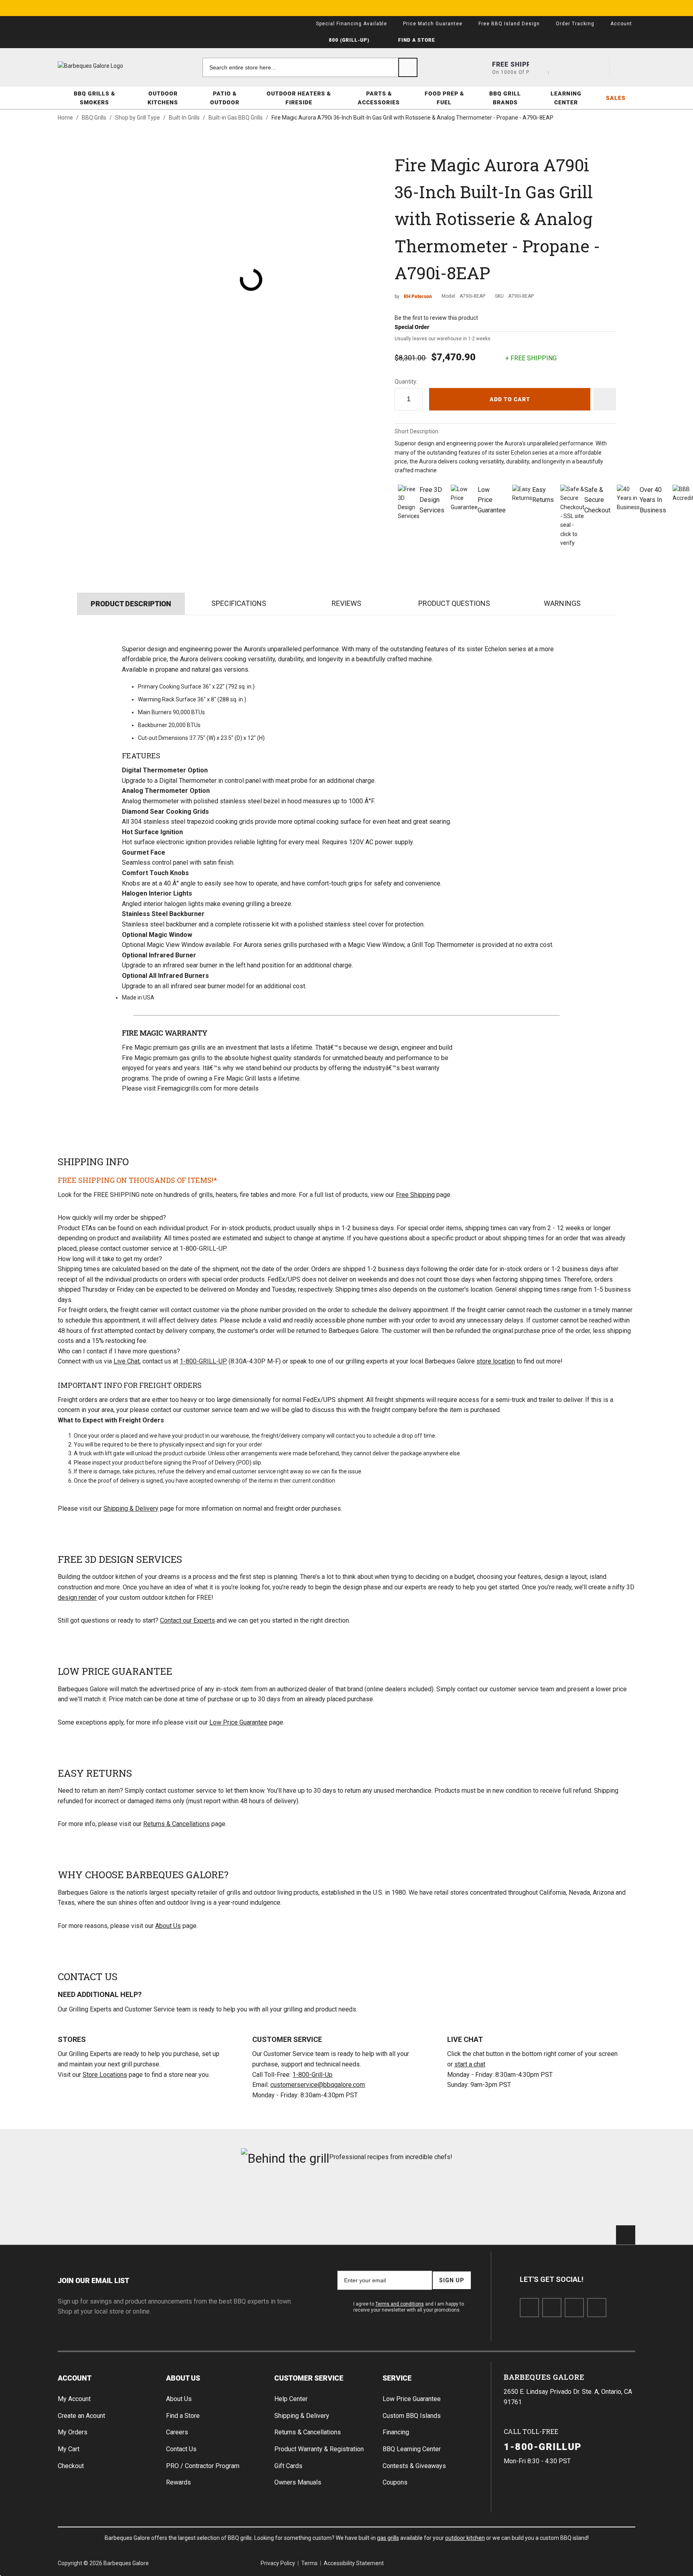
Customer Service (309, 2378)
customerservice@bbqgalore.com (318, 2085)
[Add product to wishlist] (605, 399)
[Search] (408, 67)
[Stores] (539, 67)
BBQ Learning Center (412, 2449)
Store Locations (105, 2075)
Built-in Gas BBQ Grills (236, 118)
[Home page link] (106, 66)
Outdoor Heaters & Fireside (299, 98)
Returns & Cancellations (176, 1824)
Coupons (395, 2482)
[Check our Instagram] (597, 2308)
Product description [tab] (131, 603)
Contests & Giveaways (414, 2466)
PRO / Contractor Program (203, 2466)
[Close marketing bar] (626, 8)
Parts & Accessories (379, 98)
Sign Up (452, 2280)
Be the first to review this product (436, 318)
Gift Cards (288, 2466)
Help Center (291, 2399)
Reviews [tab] (346, 603)
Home (65, 118)
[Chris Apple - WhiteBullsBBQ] (590, 2200)
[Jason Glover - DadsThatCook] (493, 2200)
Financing (396, 2432)
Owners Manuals (298, 2482)
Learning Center (566, 98)
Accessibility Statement (354, 2563)
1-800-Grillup (543, 2446)
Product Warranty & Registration (319, 2449)
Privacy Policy (278, 2563)
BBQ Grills (94, 118)
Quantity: (406, 382)
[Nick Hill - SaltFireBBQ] (201, 2200)
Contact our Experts (187, 1620)
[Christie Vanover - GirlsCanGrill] (103, 2200)
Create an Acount (81, 2416)
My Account (74, 2399)
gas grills (388, 2538)
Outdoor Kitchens (163, 98)
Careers (177, 2432)
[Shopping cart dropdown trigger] (626, 67)
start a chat (470, 2064)
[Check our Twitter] (552, 2308)
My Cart (69, 2449)
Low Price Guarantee (238, 1722)
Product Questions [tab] (454, 603)
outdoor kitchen (465, 2538)
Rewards (178, 2482)
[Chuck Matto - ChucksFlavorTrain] (298, 2200)
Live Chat (127, 1361)
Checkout (71, 2466)
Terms (309, 2563)
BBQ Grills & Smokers (94, 98)
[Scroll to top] (626, 2235)
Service (397, 2378)
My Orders (73, 2432)
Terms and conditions (400, 2304)
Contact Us (181, 2449)
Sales (616, 98)
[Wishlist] (596, 67)
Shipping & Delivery (131, 1508)
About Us (168, 1926)
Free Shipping (415, 1195)
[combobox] (310, 67)
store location (496, 1361)
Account (75, 2378)
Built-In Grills (184, 118)
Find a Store (183, 2416)
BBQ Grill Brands (505, 98)
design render (77, 1598)
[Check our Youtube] (574, 2308)
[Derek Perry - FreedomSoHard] (395, 2200)
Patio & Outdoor (225, 98)
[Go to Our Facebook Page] (529, 2308)
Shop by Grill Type (138, 118)
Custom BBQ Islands (412, 2416)
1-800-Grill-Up (312, 2075)
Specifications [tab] (239, 603)
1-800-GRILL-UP (203, 1361)
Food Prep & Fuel (444, 98)
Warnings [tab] (562, 603)
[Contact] (567, 67)
